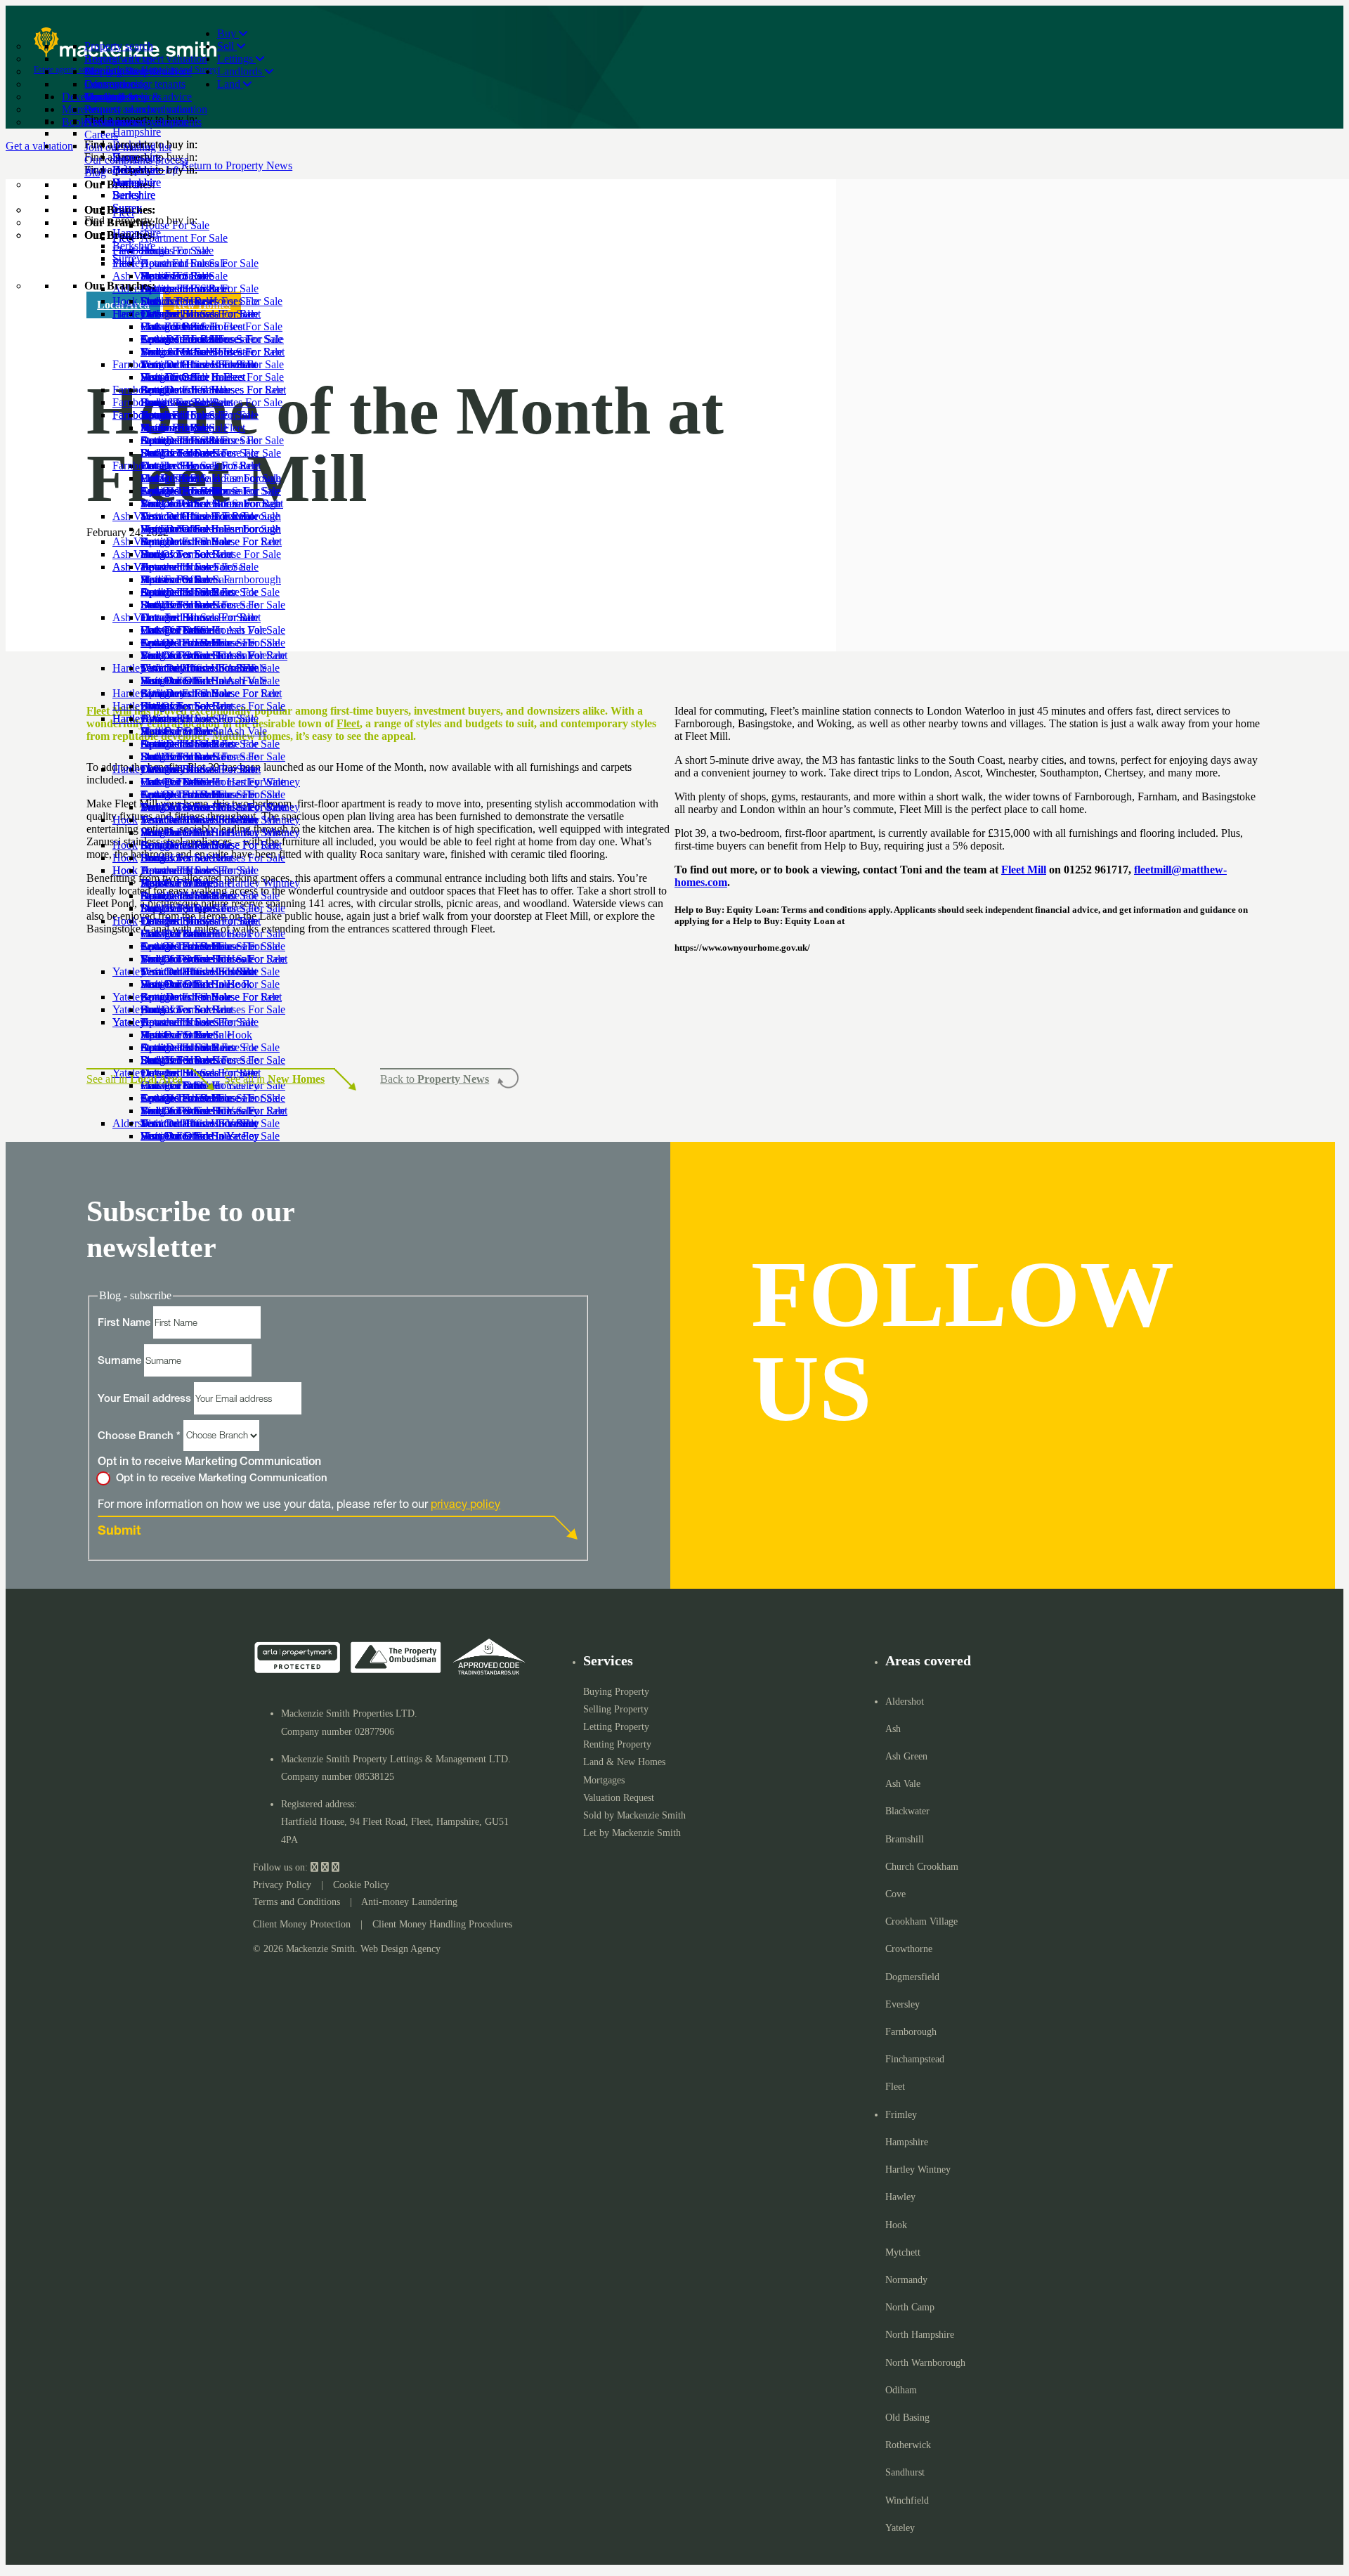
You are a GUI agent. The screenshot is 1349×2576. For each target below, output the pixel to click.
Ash (893, 1729)
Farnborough (141, 466)
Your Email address (146, 1399)
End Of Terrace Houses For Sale (213, 706)
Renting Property (617, 1744)
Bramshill (905, 1839)
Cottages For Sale (180, 390)
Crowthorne (909, 1949)
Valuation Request (619, 1798)
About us (105, 122)
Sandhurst (905, 2472)
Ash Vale (133, 617)
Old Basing (907, 2418)
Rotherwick (908, 2445)
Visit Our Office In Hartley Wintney (220, 883)
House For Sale (175, 326)
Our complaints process (136, 160)
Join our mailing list (128, 147)
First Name (125, 1323)
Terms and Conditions (296, 1902)
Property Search (120, 71)
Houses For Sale (177, 630)
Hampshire (137, 233)
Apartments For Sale (186, 643)
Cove (895, 1894)
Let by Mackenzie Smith (632, 1833)
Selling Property (616, 1709)
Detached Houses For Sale (200, 364)
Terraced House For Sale (196, 567)
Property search (119, 46)
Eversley (902, 2004)
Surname (121, 1361)
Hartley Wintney (149, 769)
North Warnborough (925, 2363)
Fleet (123, 314)
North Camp (910, 2307)
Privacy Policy (282, 1885)
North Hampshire (920, 2335)
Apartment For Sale (184, 339)
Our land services (123, 97)
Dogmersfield (912, 1977)
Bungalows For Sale (186, 453)
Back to (435, 1079)
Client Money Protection (302, 1924)
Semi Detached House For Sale (210, 592)
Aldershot (905, 1702)
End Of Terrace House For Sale (211, 554)
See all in (135, 1079)
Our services (112, 84)
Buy (228, 33)
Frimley (901, 2115)
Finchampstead (915, 2059)
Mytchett (903, 2252)
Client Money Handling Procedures (442, 1924)
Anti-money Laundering (409, 1902)
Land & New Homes (624, 1762)
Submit (119, 1532)
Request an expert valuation (146, 59)
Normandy (906, 2280)
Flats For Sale (171, 377)
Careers (101, 135)
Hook (125, 921)
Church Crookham (922, 1867)
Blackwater (907, 1811)
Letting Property (616, 1727)
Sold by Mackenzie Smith (634, 1815)
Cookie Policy (361, 1885)
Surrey (127, 258)
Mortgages (604, 1780)
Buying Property (616, 1692)
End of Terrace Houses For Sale (211, 402)
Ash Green (906, 1756)
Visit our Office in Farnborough (211, 579)
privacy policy (465, 1503)
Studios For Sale (177, 352)
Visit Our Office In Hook (196, 1035)
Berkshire (134, 246)
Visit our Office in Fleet (193, 428)
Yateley (900, 2528)
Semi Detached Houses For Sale (212, 440)
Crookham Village (921, 1921)
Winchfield (907, 2500)
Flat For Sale (169, 529)
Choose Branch (139, 1436)
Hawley (900, 2197)
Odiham (901, 2390)
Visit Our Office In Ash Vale (204, 731)
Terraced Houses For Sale (198, 415)
